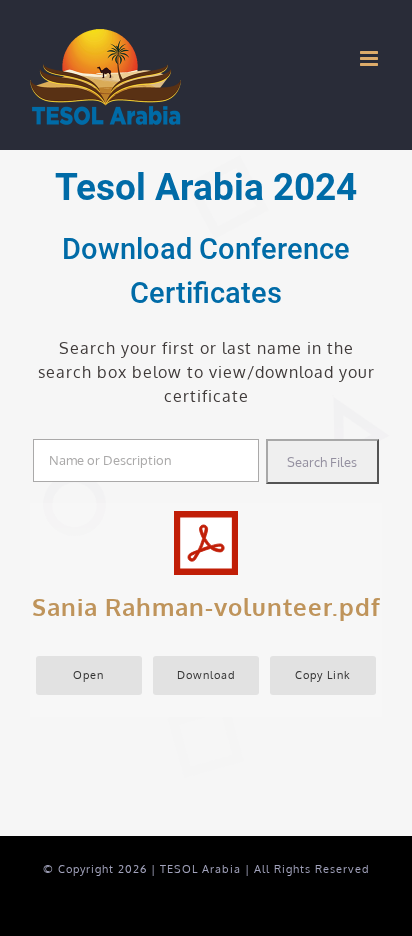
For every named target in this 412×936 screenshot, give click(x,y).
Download (206, 674)
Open (88, 674)
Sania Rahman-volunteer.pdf (206, 606)
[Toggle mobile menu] (371, 58)
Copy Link (323, 674)
